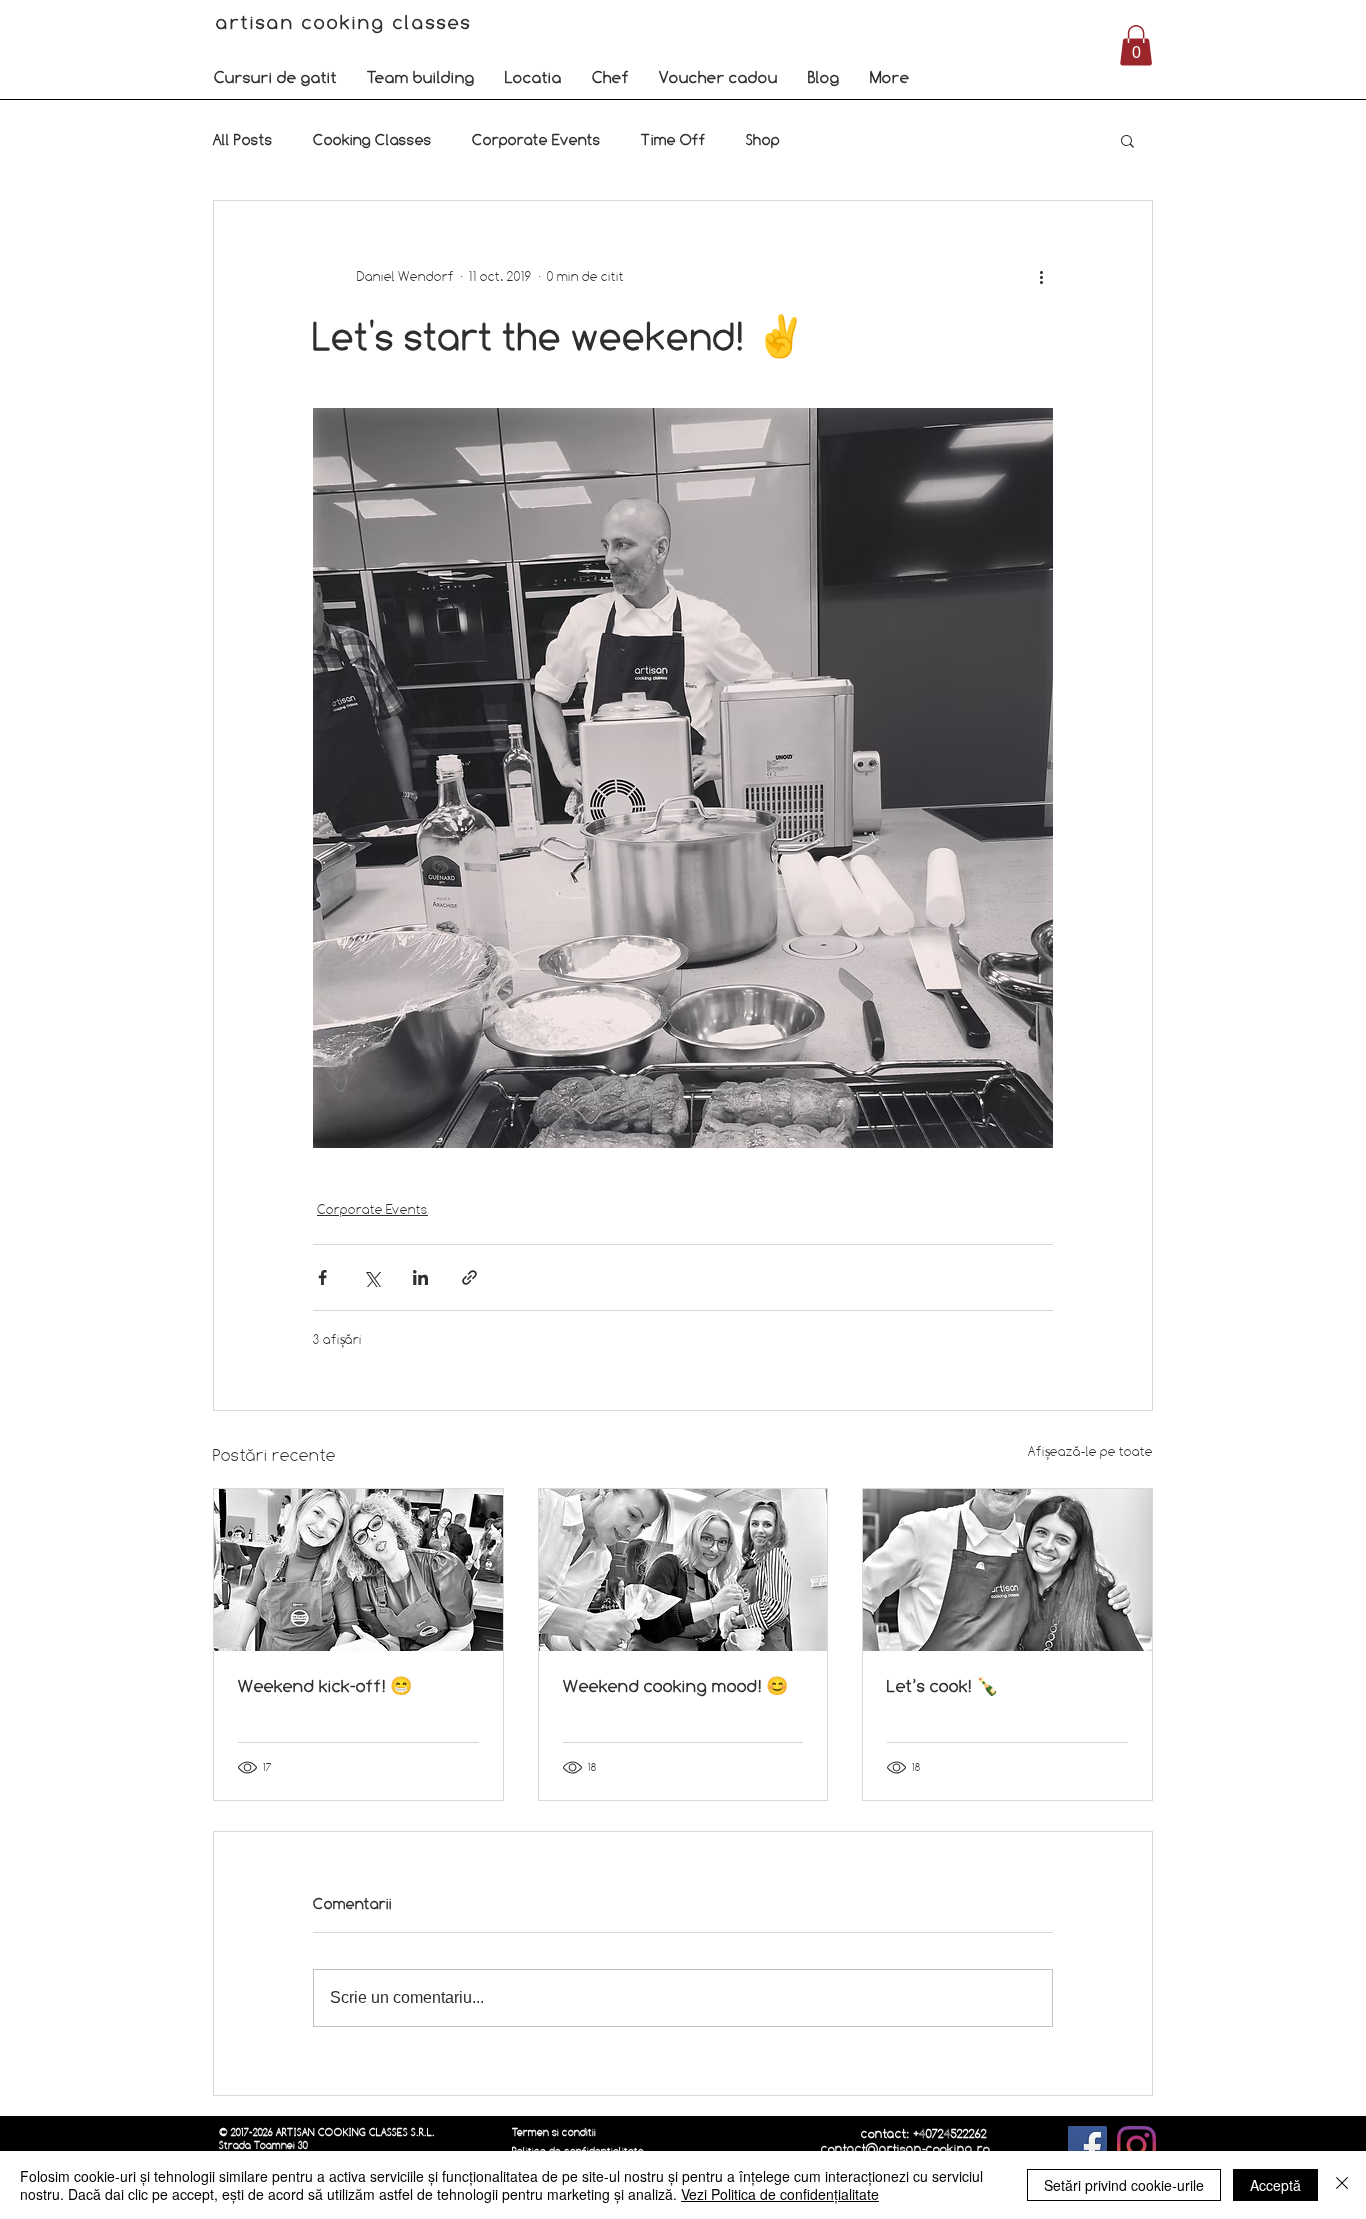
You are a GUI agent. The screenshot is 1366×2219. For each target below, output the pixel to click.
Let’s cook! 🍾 (942, 1685)
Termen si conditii (554, 2132)
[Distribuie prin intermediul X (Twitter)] (371, 1277)
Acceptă (1275, 2185)
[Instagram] (1136, 2145)
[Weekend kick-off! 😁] (358, 1570)
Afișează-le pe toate (1090, 1451)
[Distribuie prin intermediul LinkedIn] (420, 1277)
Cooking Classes (372, 139)
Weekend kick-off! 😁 (325, 1685)
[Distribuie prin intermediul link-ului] (469, 1277)
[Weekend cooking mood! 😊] (683, 1570)
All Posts (243, 139)
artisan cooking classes (347, 22)
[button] (275, 77)
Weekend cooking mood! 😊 (675, 1685)
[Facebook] (1087, 2145)
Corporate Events (536, 139)
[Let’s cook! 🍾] (1007, 1570)
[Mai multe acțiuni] (1041, 277)
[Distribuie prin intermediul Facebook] (322, 1277)
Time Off (673, 139)
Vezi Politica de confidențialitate (780, 2194)
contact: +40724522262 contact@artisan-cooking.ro (905, 2141)
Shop (763, 139)
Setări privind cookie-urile (1124, 2185)
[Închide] (1342, 2185)
